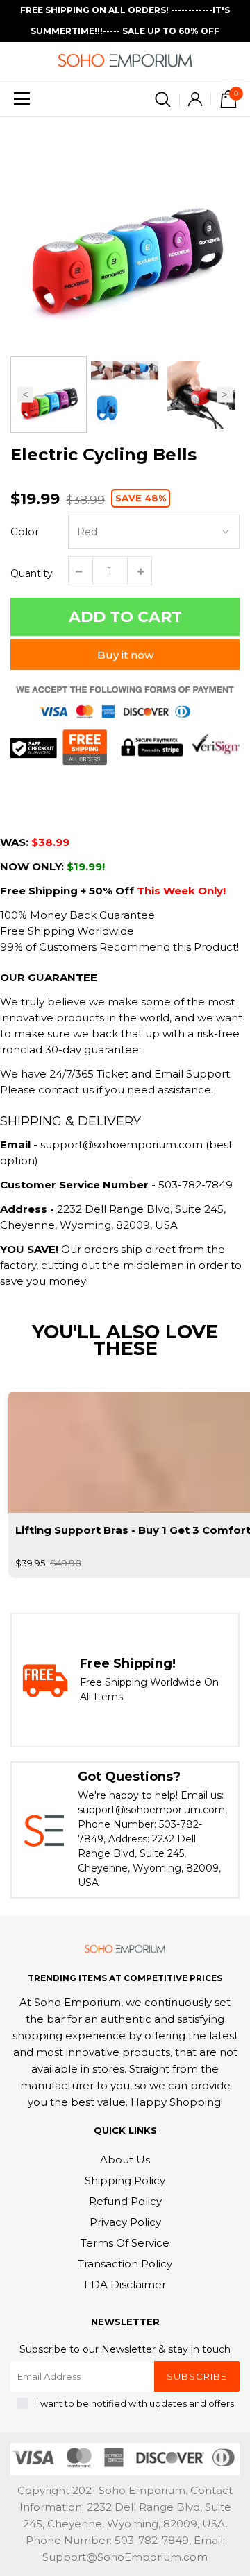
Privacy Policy (125, 2222)
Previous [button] (25, 395)
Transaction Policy (125, 2264)
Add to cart (125, 617)
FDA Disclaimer (125, 2284)
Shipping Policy (125, 2180)
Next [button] (225, 395)
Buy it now (125, 655)
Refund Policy (125, 2201)
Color (25, 531)
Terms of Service (125, 2243)
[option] (125, 232)
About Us (125, 2160)
